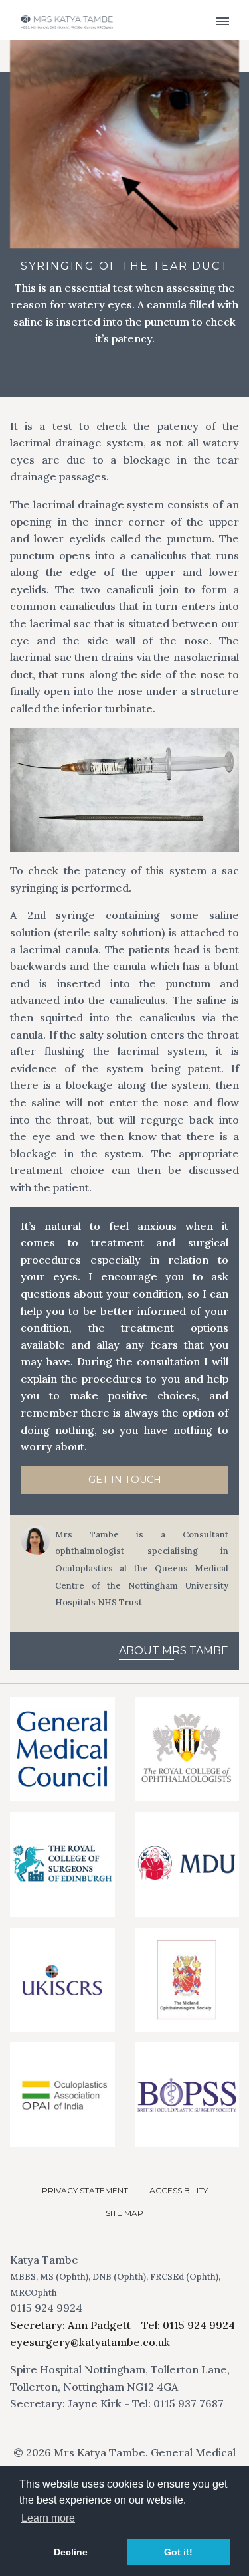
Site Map (124, 2213)
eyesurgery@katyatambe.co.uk (90, 2342)
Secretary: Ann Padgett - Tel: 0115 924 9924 (123, 2325)
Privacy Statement (85, 2190)
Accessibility (179, 2190)
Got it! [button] (178, 2552)
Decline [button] (71, 2552)
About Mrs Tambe (174, 1651)
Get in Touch (125, 1480)
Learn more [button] (48, 2518)
